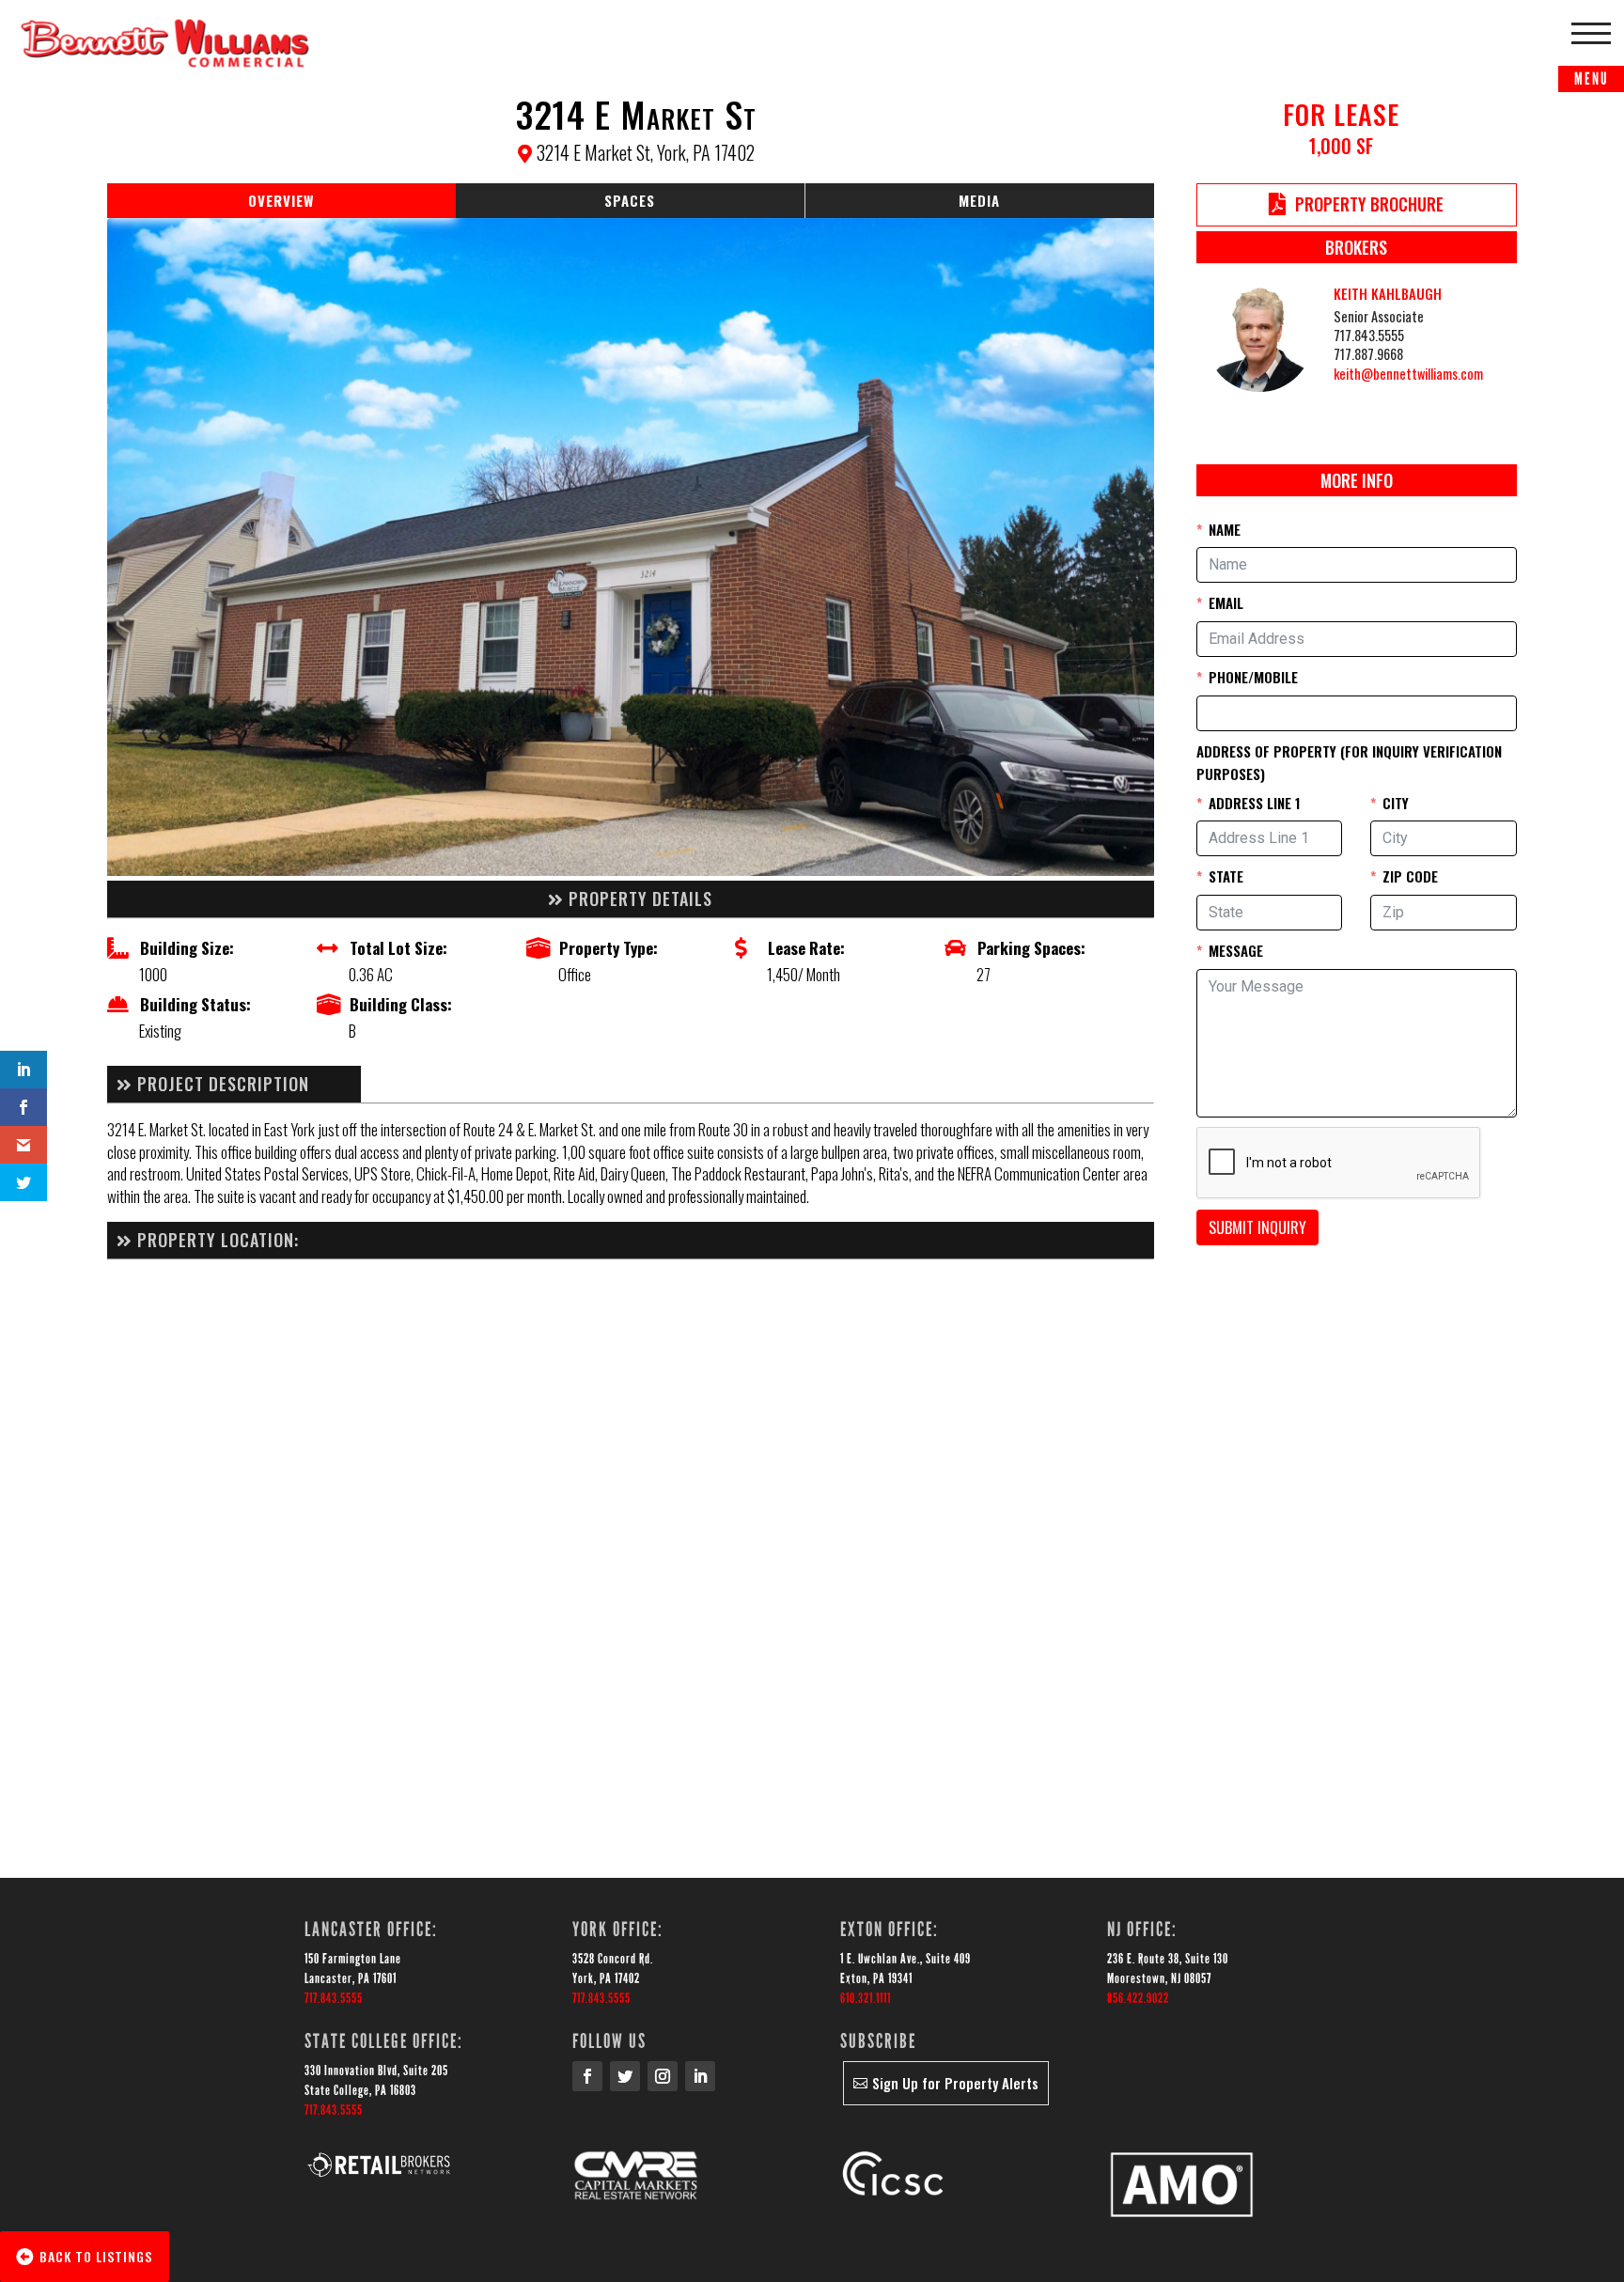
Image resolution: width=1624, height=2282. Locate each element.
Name (1225, 529)
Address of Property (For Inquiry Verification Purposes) (1349, 762)
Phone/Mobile (1253, 677)
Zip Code (1410, 876)
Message (1236, 950)
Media (979, 200)
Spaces (630, 200)
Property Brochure (1369, 204)
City (1396, 803)
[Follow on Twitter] (625, 2076)
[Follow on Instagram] (663, 2076)
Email (1226, 602)
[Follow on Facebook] (587, 2076)
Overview (281, 200)
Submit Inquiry (1257, 1227)
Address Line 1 (1255, 803)
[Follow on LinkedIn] (700, 2076)
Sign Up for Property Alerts (955, 2083)
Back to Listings (96, 2256)
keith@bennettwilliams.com (1408, 374)
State (1226, 876)
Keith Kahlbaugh (1388, 294)
